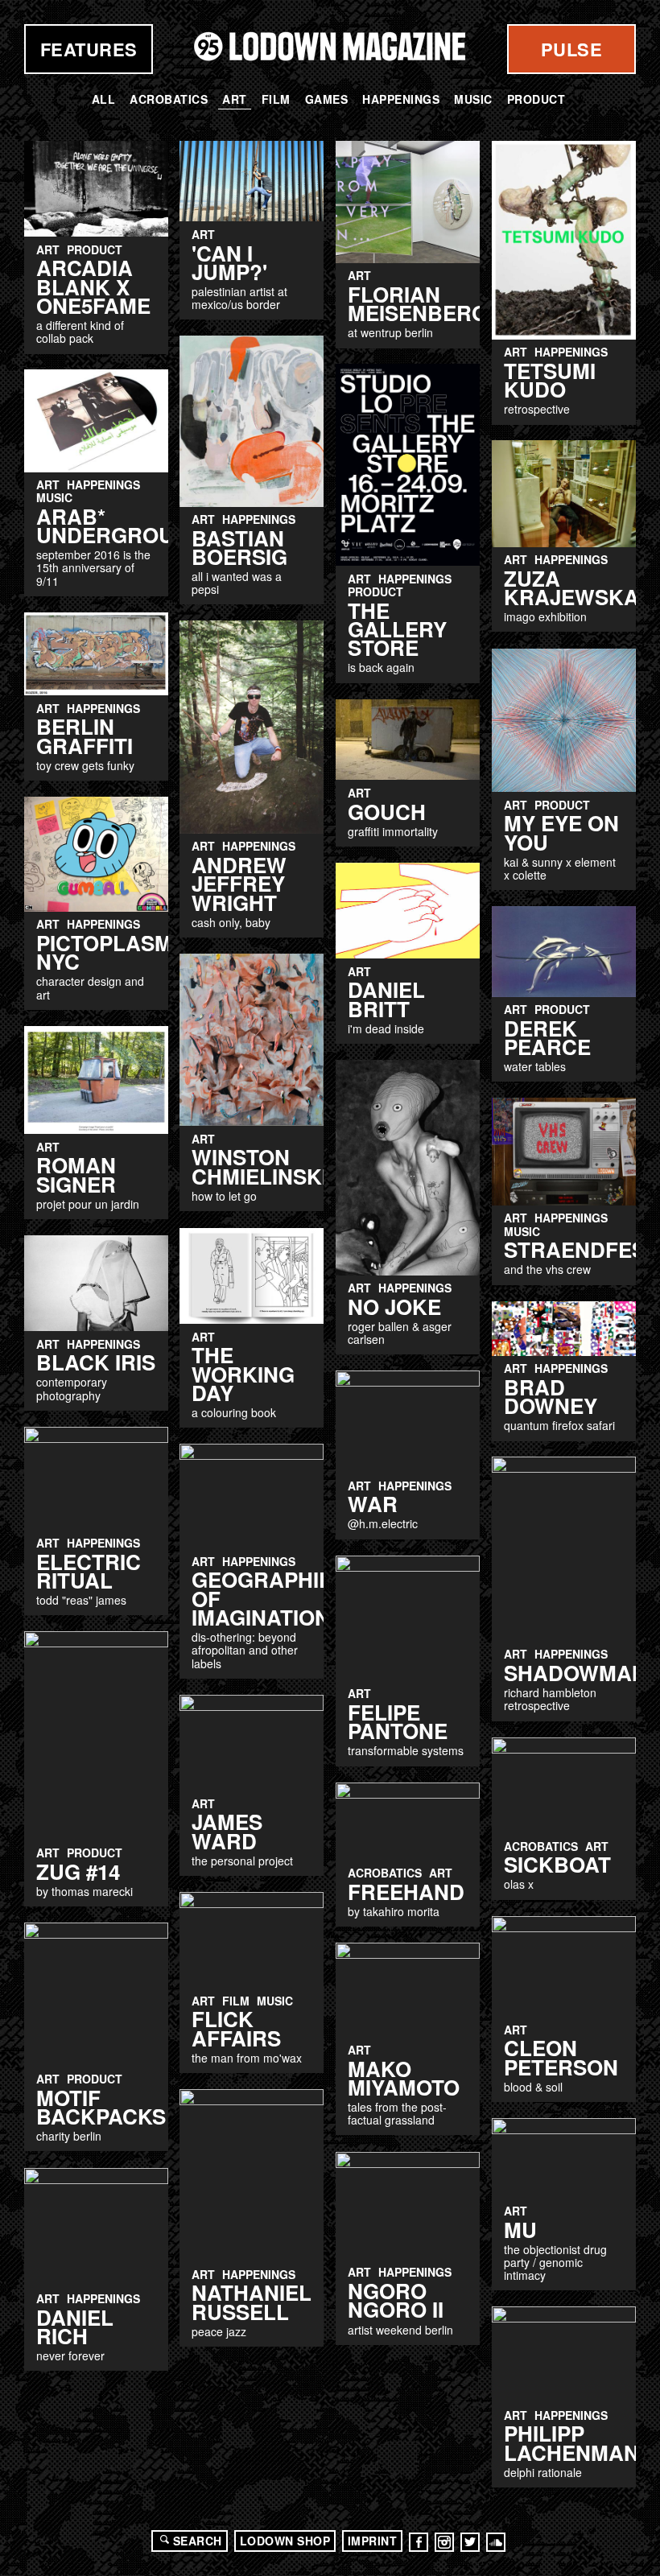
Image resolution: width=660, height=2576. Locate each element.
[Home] (330, 46)
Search (198, 2541)
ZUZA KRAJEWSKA (571, 587)
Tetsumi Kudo (550, 380)
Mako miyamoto (404, 2078)
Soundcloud (496, 2542)
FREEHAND (406, 1892)
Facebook (419, 2542)
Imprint (373, 2541)
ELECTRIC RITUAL (89, 1571)
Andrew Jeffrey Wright (239, 884)
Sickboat (557, 1864)
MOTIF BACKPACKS (101, 2107)
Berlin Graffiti (85, 736)
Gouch (387, 812)
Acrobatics (169, 99)
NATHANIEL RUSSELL (252, 2302)
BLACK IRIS (96, 1362)
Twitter (470, 2542)
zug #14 (78, 1871)
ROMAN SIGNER (76, 1174)
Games (327, 99)
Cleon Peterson (561, 2057)
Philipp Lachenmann (579, 2442)
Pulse (572, 49)
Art (235, 99)
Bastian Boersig (239, 547)
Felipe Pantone (398, 1721)
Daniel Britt (386, 999)
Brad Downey (551, 1396)
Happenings (401, 99)
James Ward (227, 1831)
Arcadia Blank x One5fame (93, 286)
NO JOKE (394, 1307)
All (104, 99)
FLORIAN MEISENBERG (418, 303)
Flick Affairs (236, 2028)
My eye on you (561, 832)
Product (536, 99)
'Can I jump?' (229, 262)
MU (520, 2230)
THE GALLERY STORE (397, 629)
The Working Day (243, 1374)
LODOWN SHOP (285, 2541)
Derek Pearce (547, 1037)
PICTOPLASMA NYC (112, 952)
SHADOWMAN (575, 1673)
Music (473, 99)
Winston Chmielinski (260, 1166)
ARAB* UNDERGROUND (120, 526)
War (373, 1504)
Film (276, 99)
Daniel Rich (75, 2327)
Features (89, 49)
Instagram (444, 2542)
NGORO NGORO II (396, 2300)
